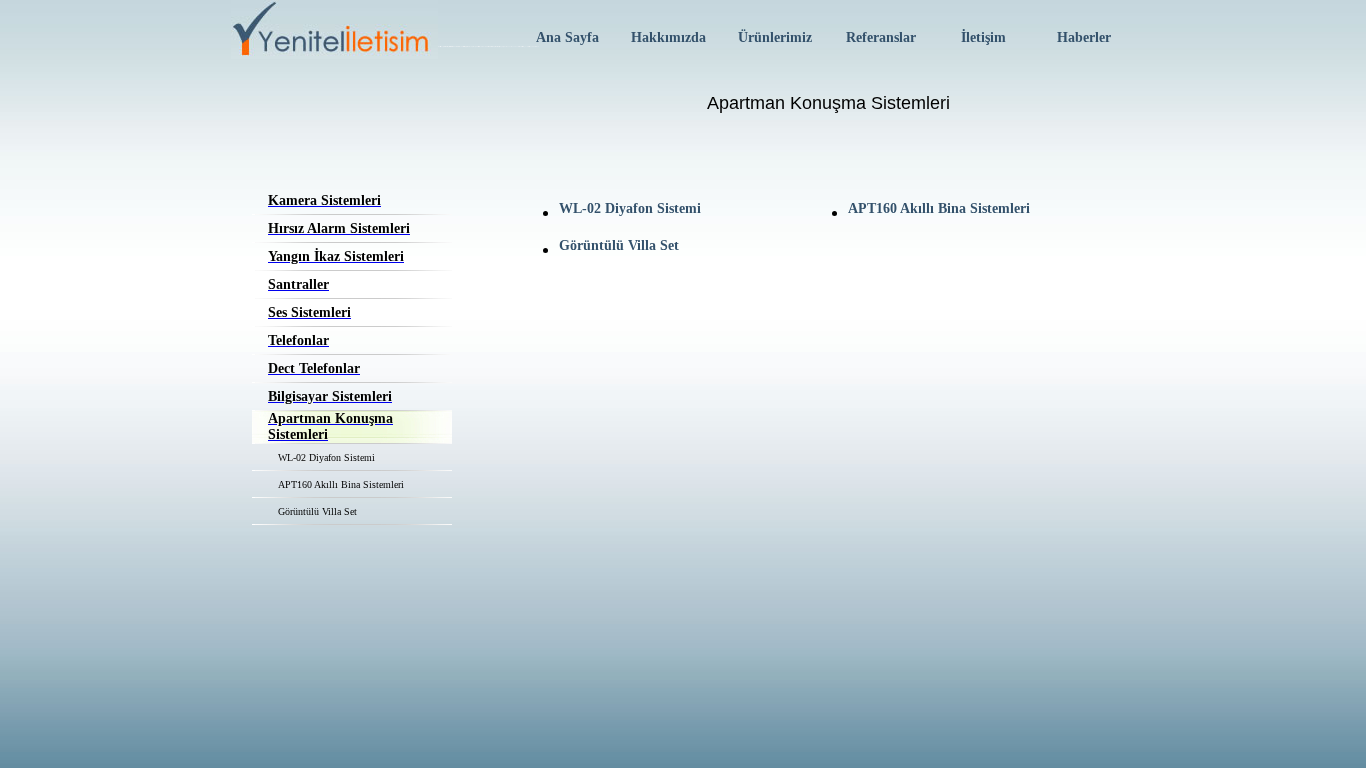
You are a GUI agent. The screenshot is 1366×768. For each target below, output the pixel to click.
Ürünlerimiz (775, 37)
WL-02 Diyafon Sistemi (326, 457)
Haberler (1084, 37)
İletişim (983, 37)
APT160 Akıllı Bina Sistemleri (341, 484)
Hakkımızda (668, 37)
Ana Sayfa (567, 37)
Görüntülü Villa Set (317, 511)
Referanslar (881, 37)
